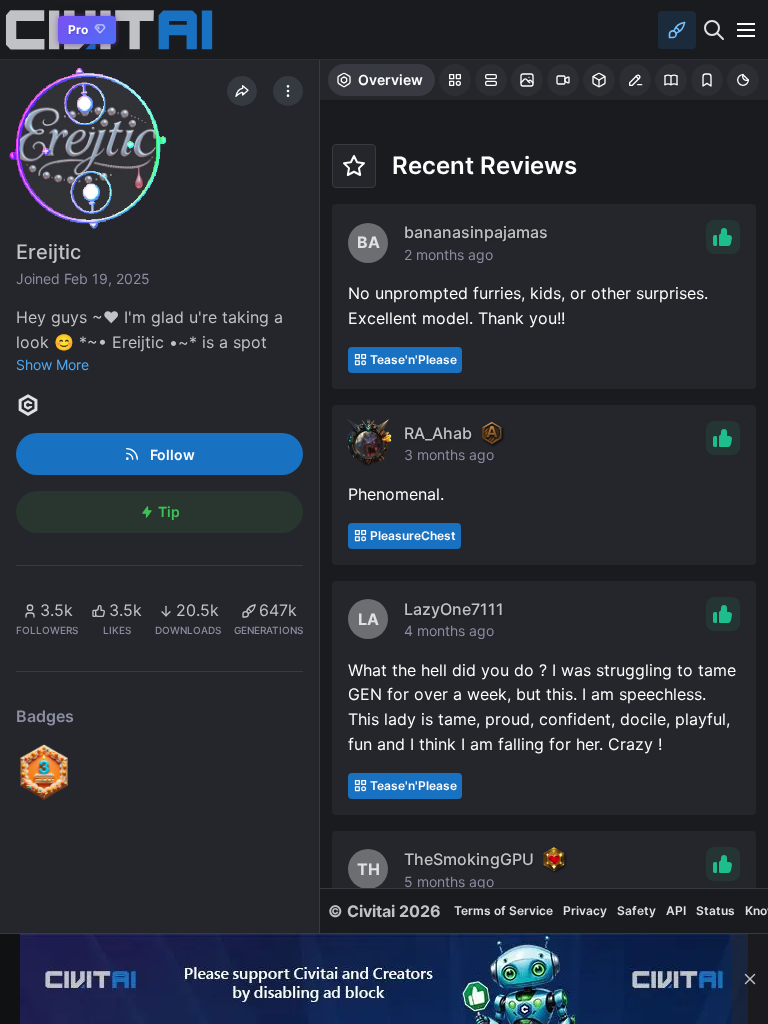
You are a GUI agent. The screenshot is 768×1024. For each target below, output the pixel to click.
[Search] (714, 30)
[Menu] (746, 30)
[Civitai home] (25, 29)
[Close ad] (750, 979)
